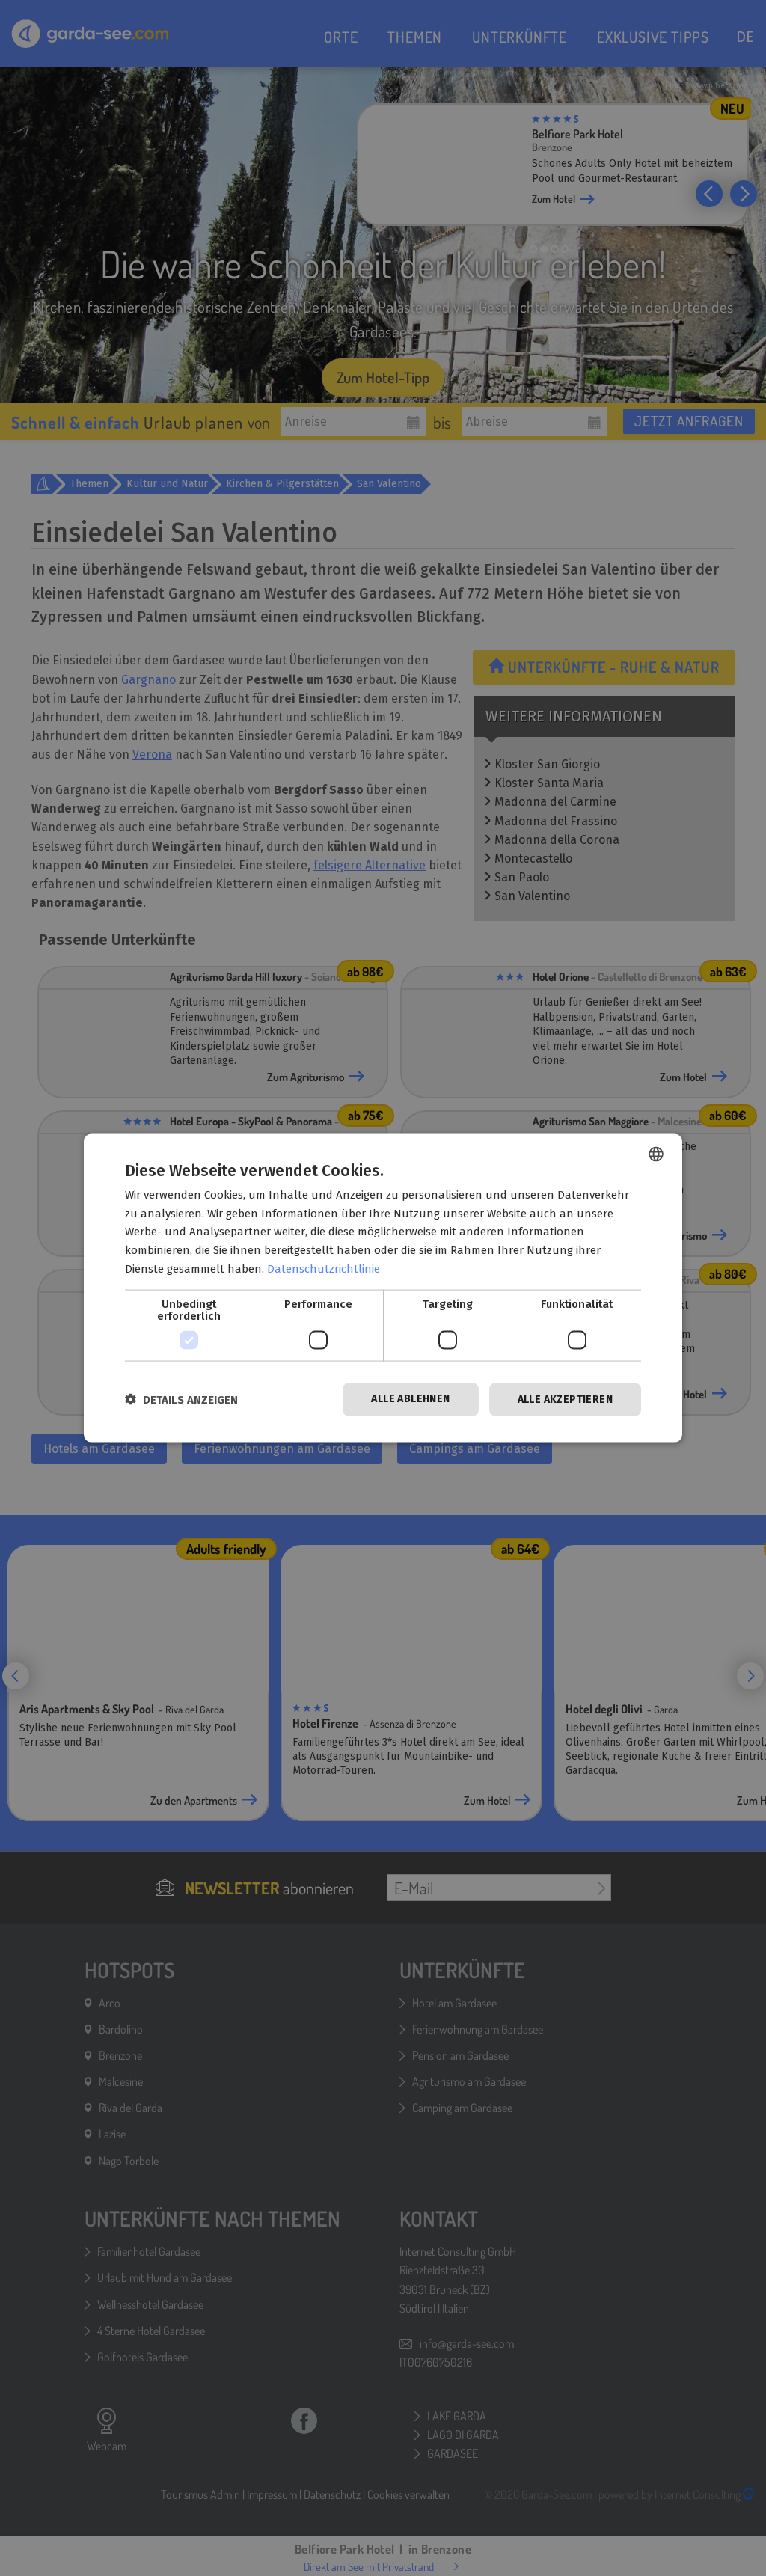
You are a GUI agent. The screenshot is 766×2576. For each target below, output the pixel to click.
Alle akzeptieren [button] (565, 1399)
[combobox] (656, 1154)
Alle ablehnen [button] (410, 1398)
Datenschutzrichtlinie (324, 1268)
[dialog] (383, 1288)
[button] (181, 1399)
